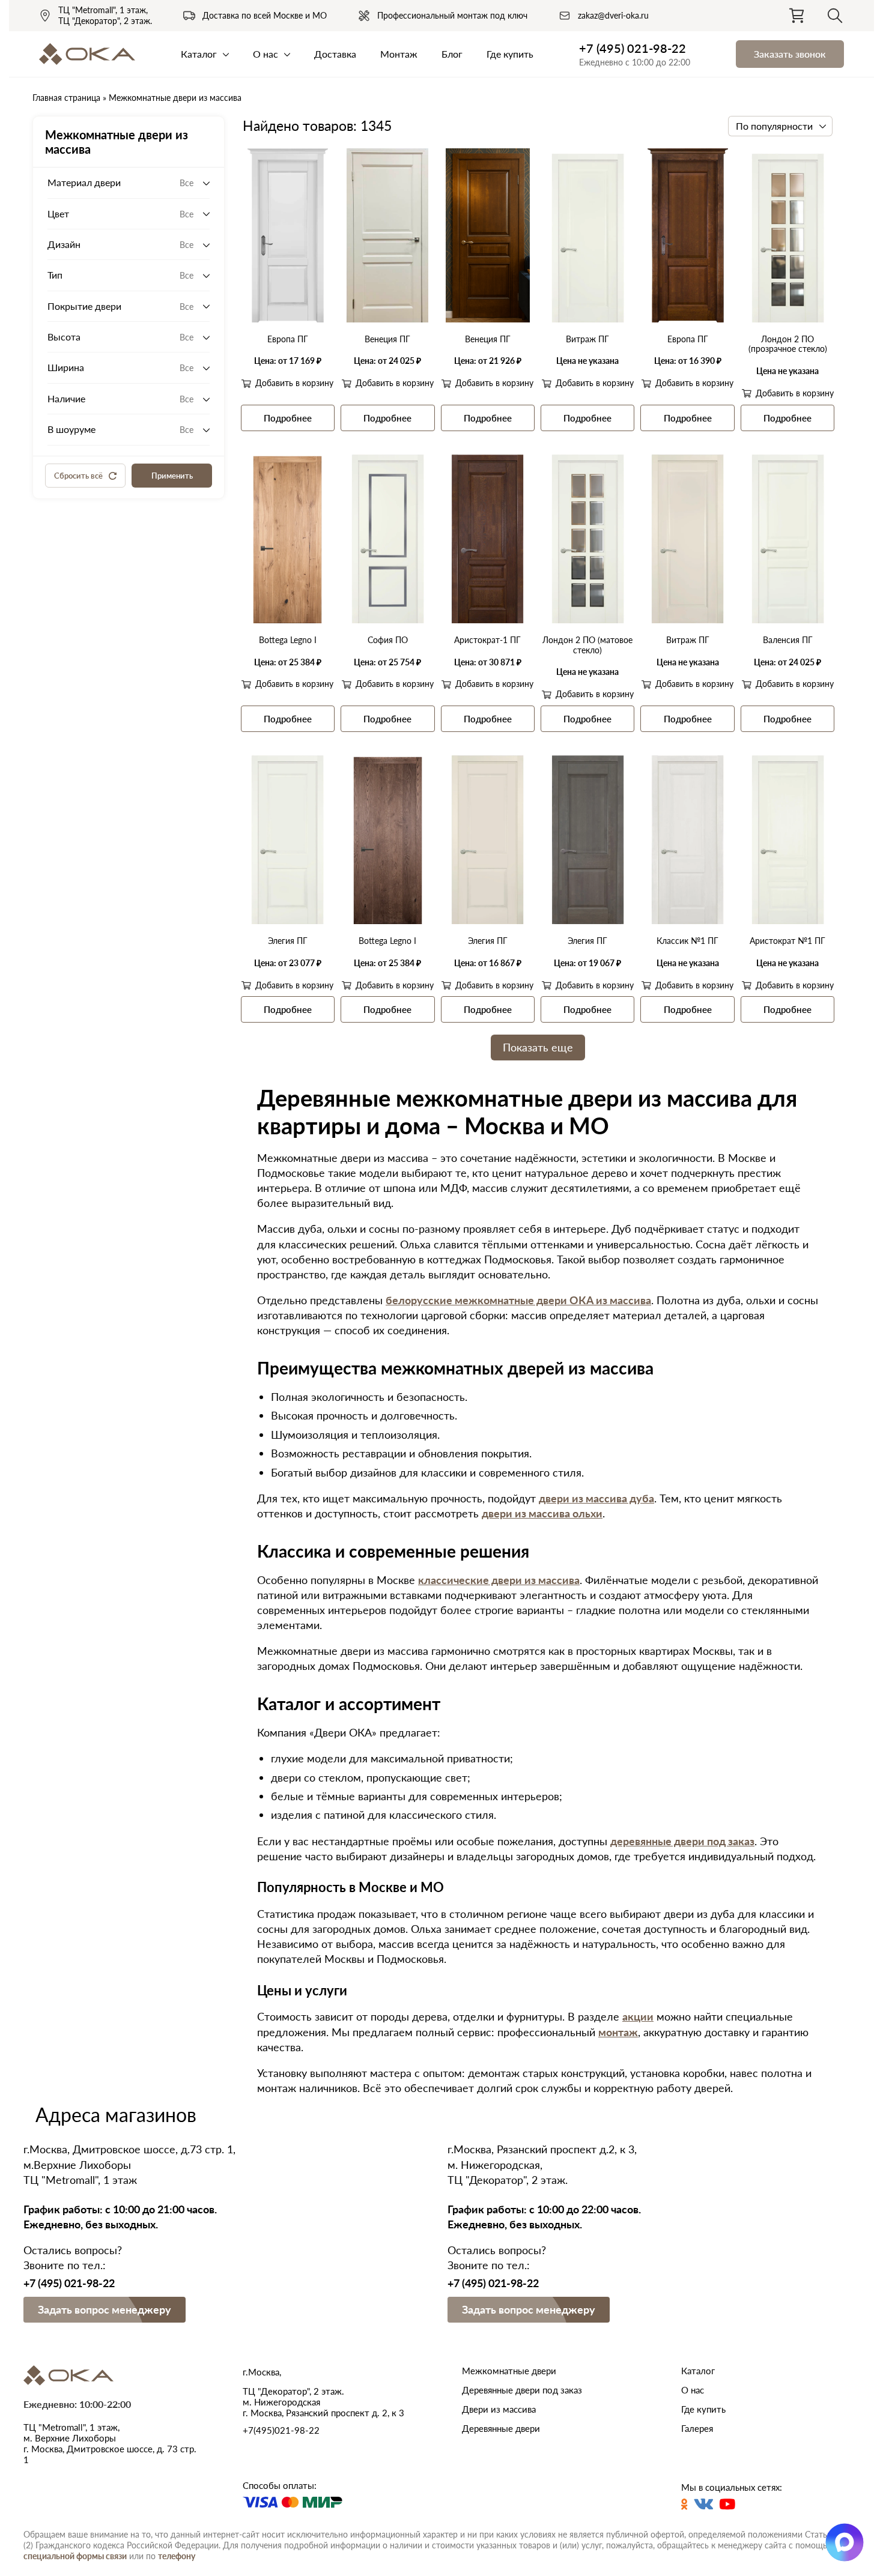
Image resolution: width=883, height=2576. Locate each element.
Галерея (697, 2428)
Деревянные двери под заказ (522, 2390)
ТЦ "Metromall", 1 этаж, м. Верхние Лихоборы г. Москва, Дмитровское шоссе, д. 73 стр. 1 (110, 2443)
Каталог (199, 54)
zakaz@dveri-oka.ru (613, 15)
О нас (266, 54)
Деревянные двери (501, 2428)
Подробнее (288, 418)
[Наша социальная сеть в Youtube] (727, 2504)
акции (638, 2016)
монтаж (618, 2032)
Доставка (335, 54)
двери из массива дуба (596, 1498)
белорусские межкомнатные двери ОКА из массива (518, 1300)
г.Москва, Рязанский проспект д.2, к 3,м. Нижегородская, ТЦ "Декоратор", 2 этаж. (542, 2164)
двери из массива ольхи (542, 1513)
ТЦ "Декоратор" (105, 21)
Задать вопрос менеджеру (105, 2309)
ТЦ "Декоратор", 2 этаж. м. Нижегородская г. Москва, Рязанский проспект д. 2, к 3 (323, 2402)
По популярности (774, 126)
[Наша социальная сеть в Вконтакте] (703, 2504)
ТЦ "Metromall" (103, 10)
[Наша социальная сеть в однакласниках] (684, 2504)
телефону (177, 2556)
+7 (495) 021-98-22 (633, 48)
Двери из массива (499, 2409)
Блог (452, 54)
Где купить (510, 54)
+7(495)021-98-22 (281, 2430)
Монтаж (399, 54)
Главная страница (66, 98)
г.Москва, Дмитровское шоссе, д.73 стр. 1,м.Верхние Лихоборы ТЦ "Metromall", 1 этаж (129, 2164)
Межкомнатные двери (509, 2371)
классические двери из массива (499, 1580)
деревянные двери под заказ (682, 1841)
